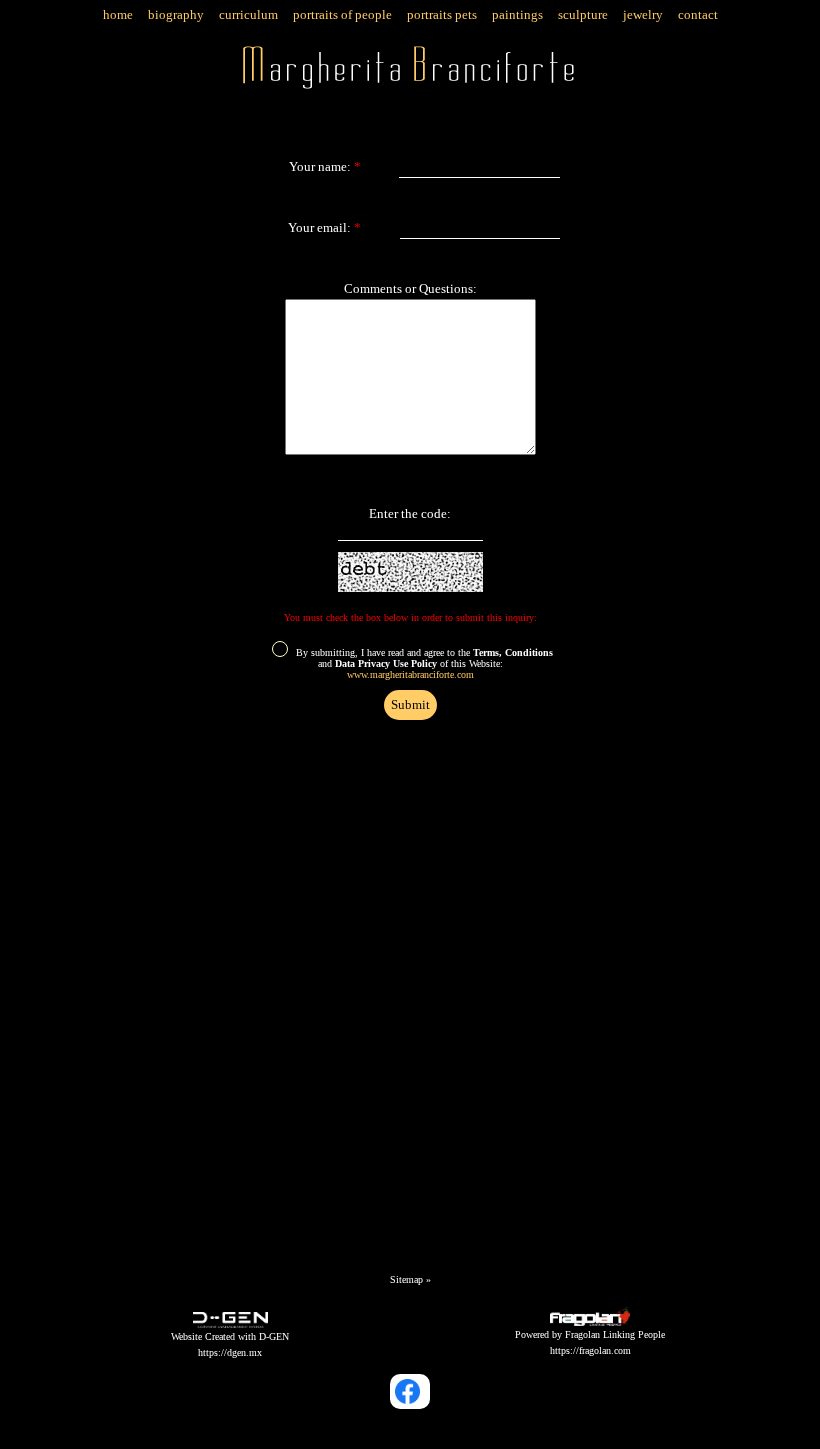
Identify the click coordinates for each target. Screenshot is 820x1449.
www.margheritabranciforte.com (410, 674)
